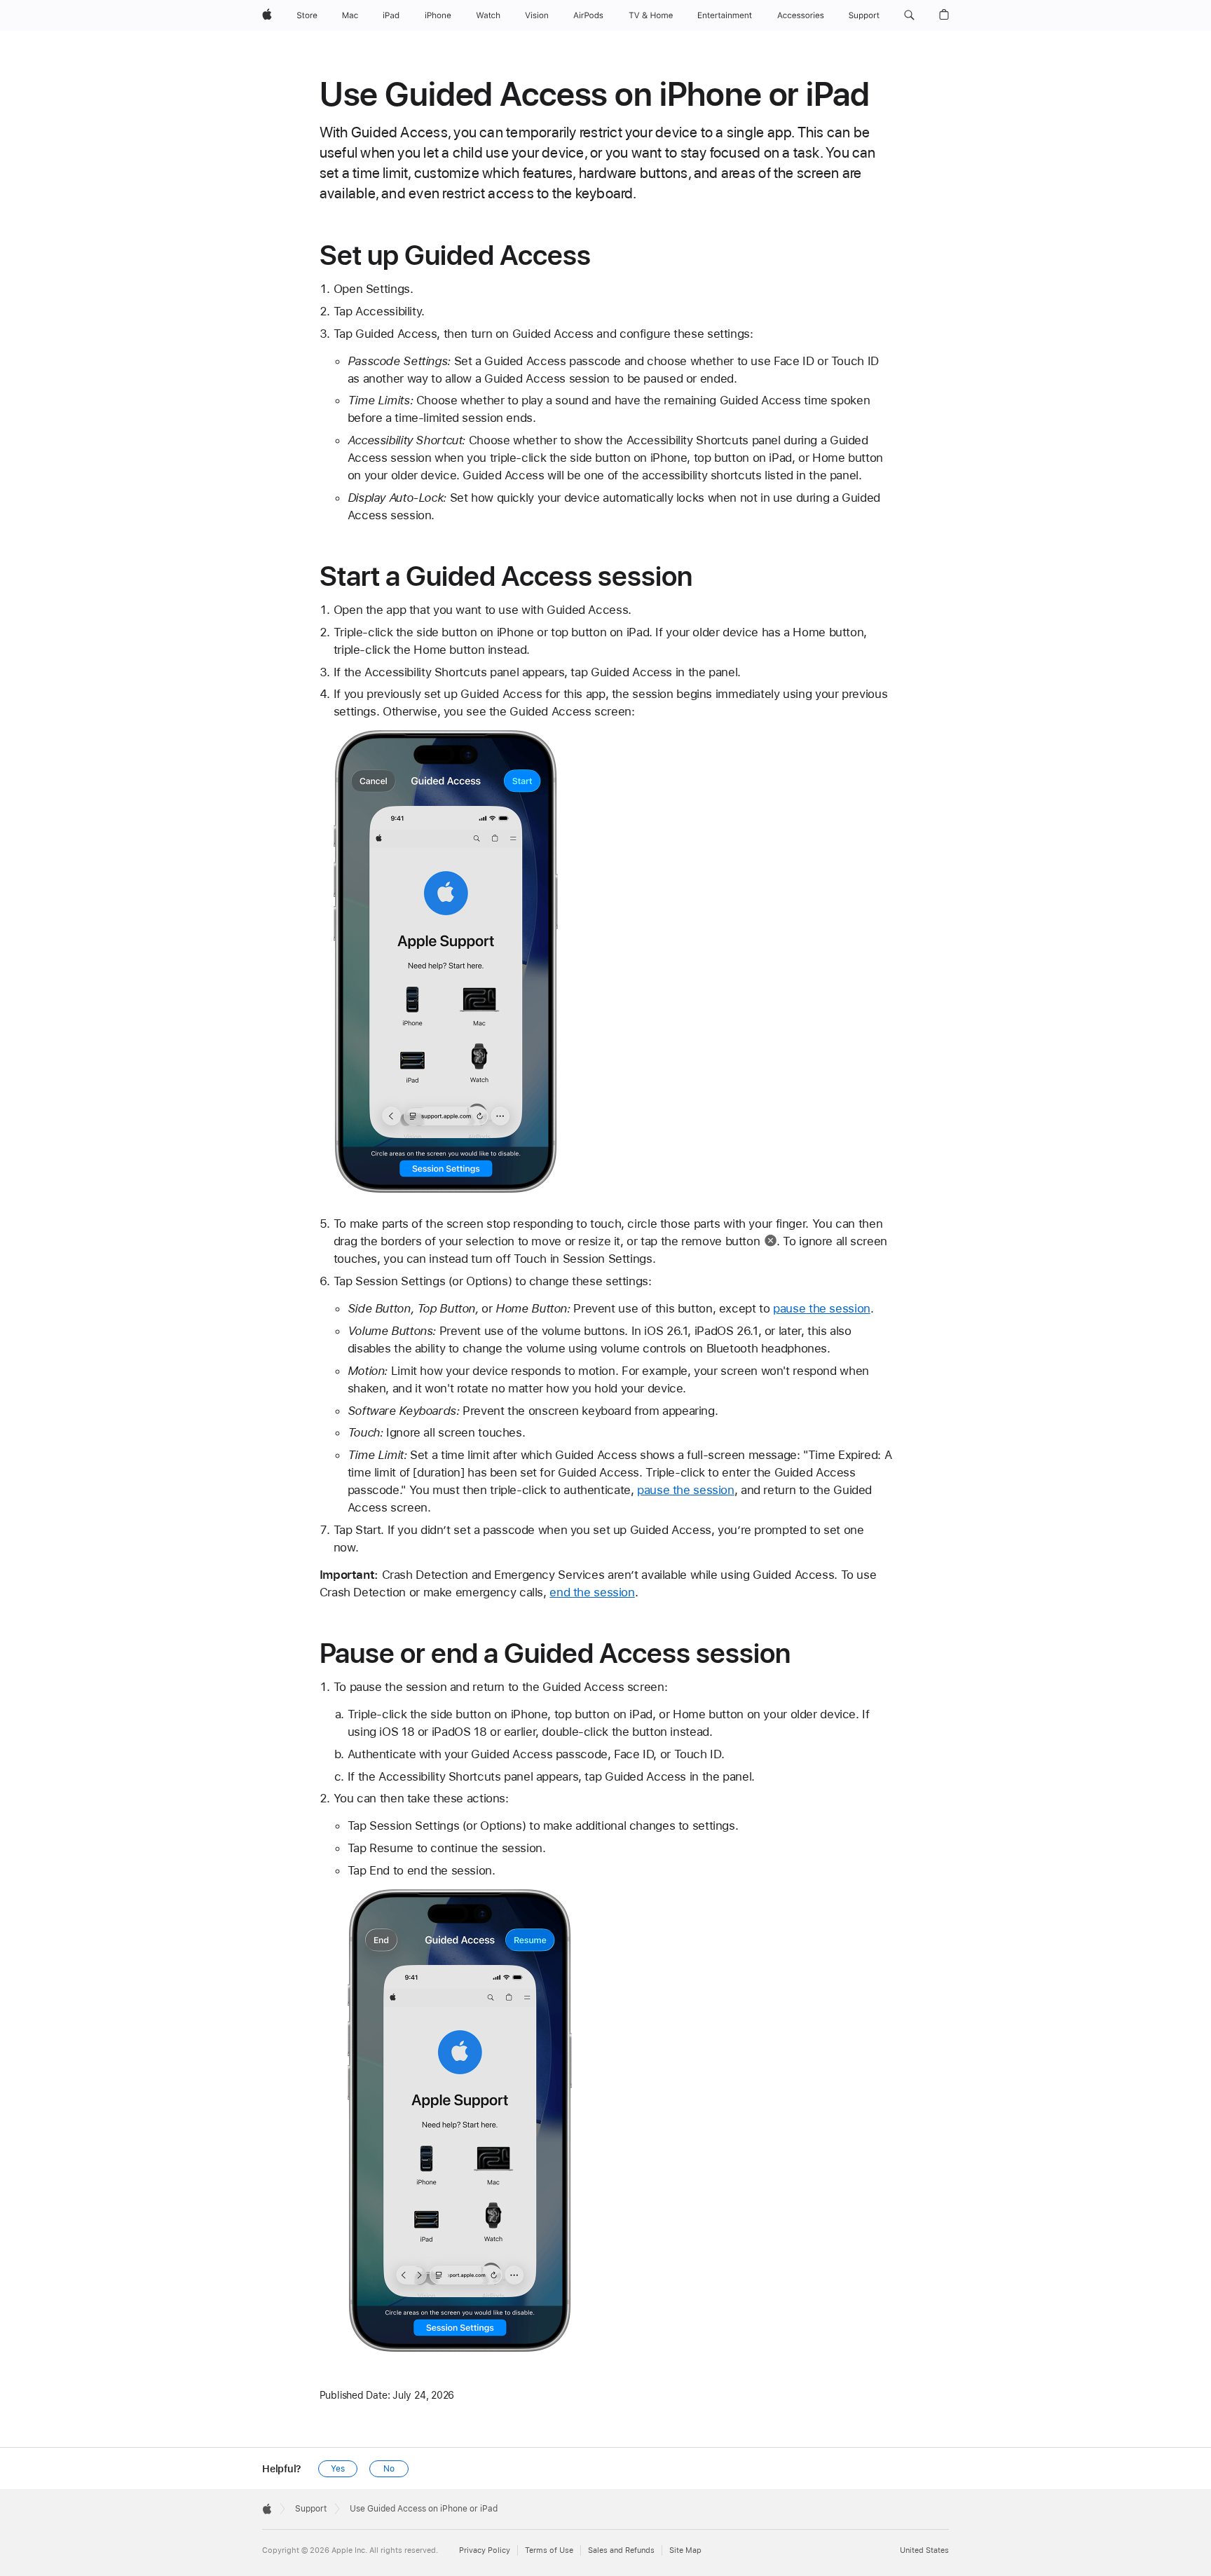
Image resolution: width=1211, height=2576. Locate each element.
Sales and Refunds (621, 2550)
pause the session (822, 1308)
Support (311, 2509)
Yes (338, 2469)
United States (924, 2550)
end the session (592, 1592)
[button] (909, 15)
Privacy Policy (485, 2550)
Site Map (685, 2550)
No (389, 2469)
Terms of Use (549, 2550)
